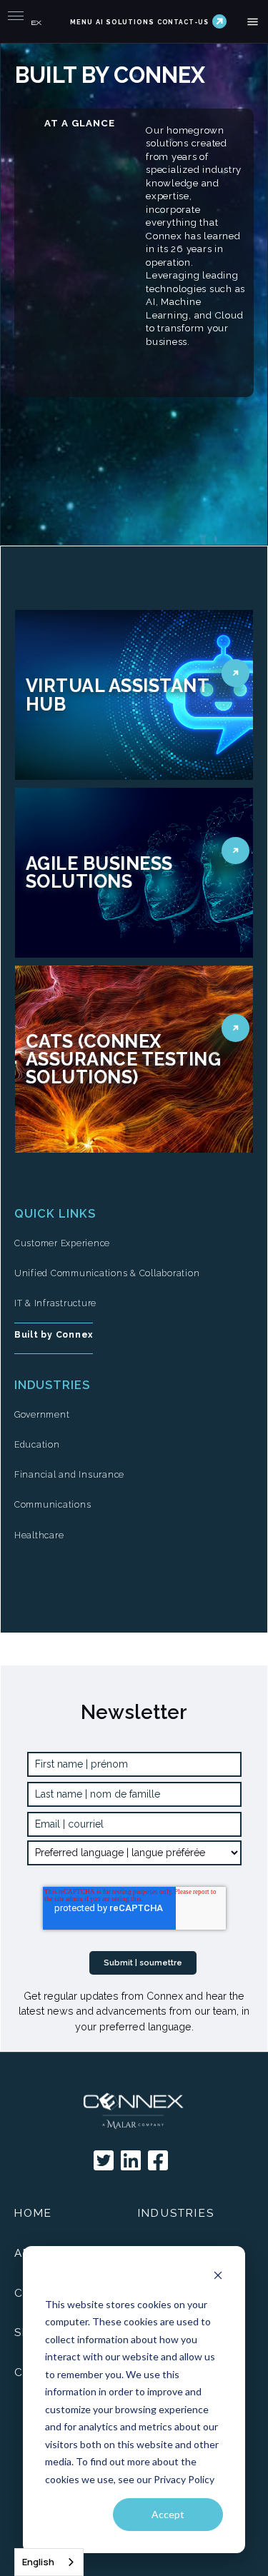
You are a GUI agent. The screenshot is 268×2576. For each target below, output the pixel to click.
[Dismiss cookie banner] (218, 2277)
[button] (253, 22)
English (38, 2562)
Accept (168, 2514)
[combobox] (49, 2562)
